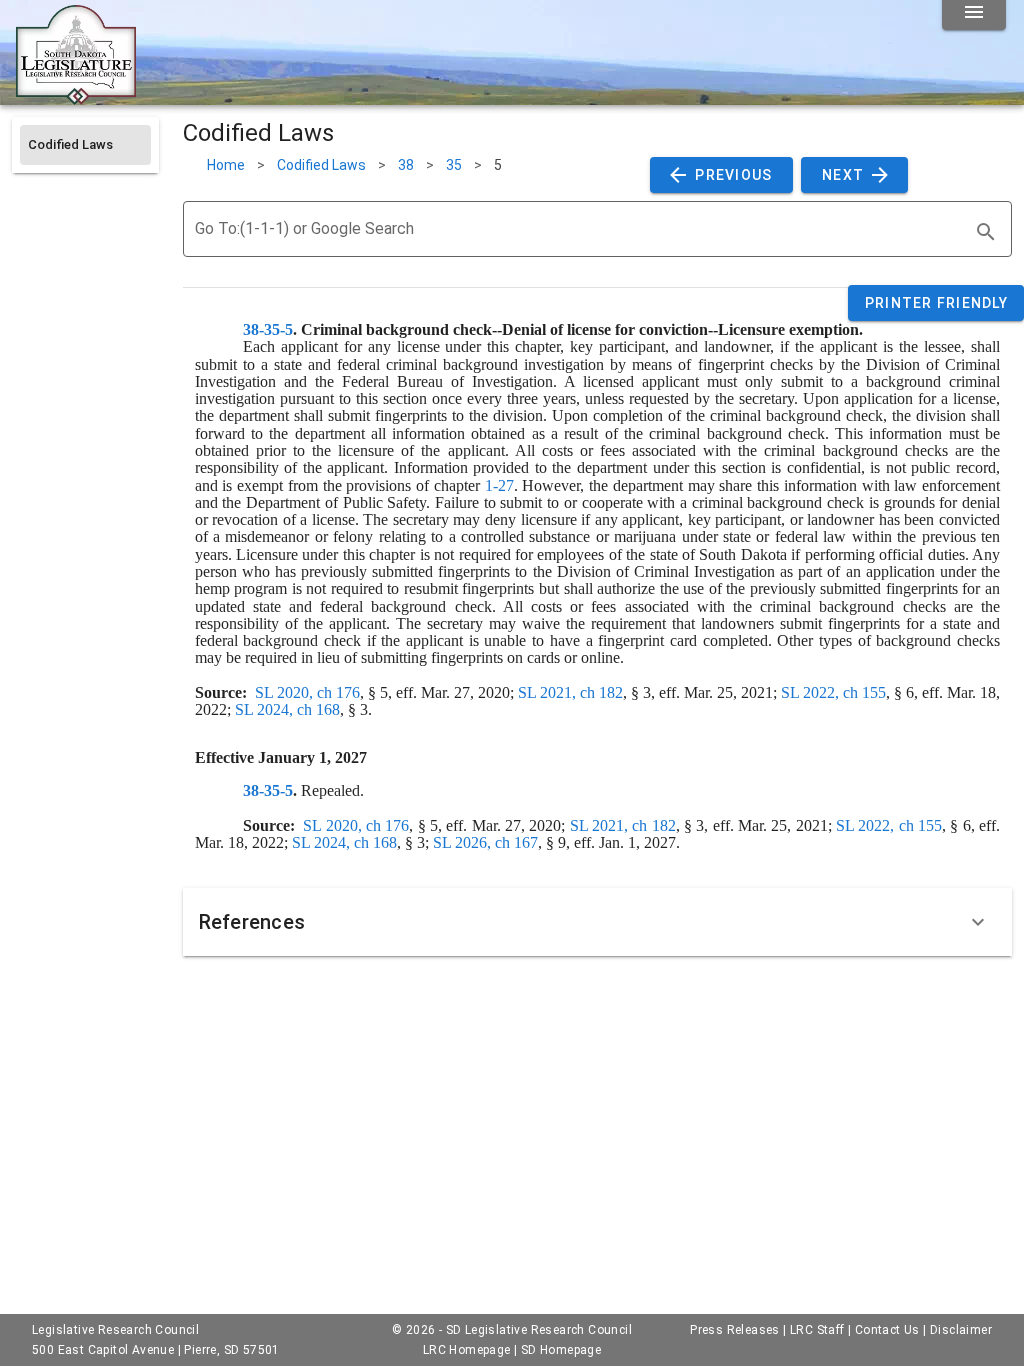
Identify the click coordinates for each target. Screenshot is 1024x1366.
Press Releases (735, 1330)
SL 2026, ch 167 (485, 842)
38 (406, 165)
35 (454, 165)
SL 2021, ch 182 (570, 692)
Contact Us (887, 1330)
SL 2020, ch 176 (307, 692)
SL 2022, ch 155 (833, 692)
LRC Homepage (467, 1350)
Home (226, 165)
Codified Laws (321, 165)
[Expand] (978, 922)
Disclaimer (961, 1330)
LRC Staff (817, 1330)
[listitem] (85, 145)
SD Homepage (561, 1350)
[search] (986, 232)
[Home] (76, 97)
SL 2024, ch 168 (287, 709)
